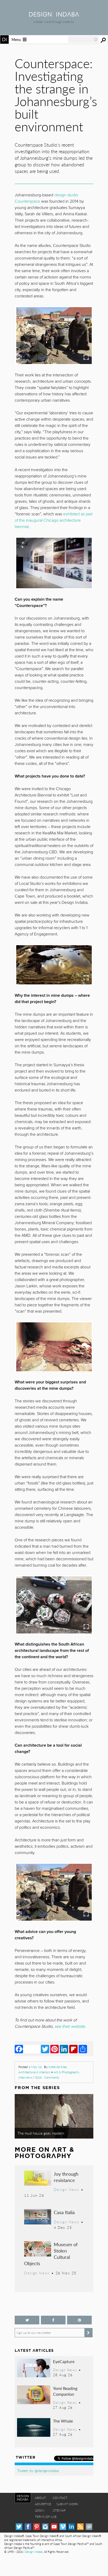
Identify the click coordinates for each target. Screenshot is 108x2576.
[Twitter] (45, 2049)
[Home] (54, 15)
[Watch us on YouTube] (54, 2527)
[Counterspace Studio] (54, 336)
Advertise (43, 2504)
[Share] (83, 2049)
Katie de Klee (58, 2067)
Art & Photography (67, 2072)
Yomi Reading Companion (65, 2391)
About (40, 2498)
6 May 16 (35, 2067)
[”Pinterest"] (79, 2320)
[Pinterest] (55, 2049)
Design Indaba (34, 2552)
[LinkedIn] (64, 2049)
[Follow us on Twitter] (27, 2320)
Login (40, 2510)
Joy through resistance (66, 2177)
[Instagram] (45, 2527)
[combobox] (83, 39)
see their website (70, 2026)
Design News (67, 2189)
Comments (52, 2077)
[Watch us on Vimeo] (63, 2527)
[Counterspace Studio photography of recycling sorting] (54, 1605)
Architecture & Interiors (34, 2072)
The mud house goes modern (41, 2133)
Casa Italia (64, 2212)
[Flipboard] (73, 2049)
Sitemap (59, 2510)
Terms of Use (46, 2517)
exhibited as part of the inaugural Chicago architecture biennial (54, 520)
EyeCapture (64, 2361)
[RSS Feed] (80, 2527)
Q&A (39, 2077)
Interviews (25, 2077)
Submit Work (67, 2504)
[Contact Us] (89, 2527)
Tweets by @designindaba (38, 2470)
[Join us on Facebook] (53, 2320)
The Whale (63, 2421)
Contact (60, 2498)
